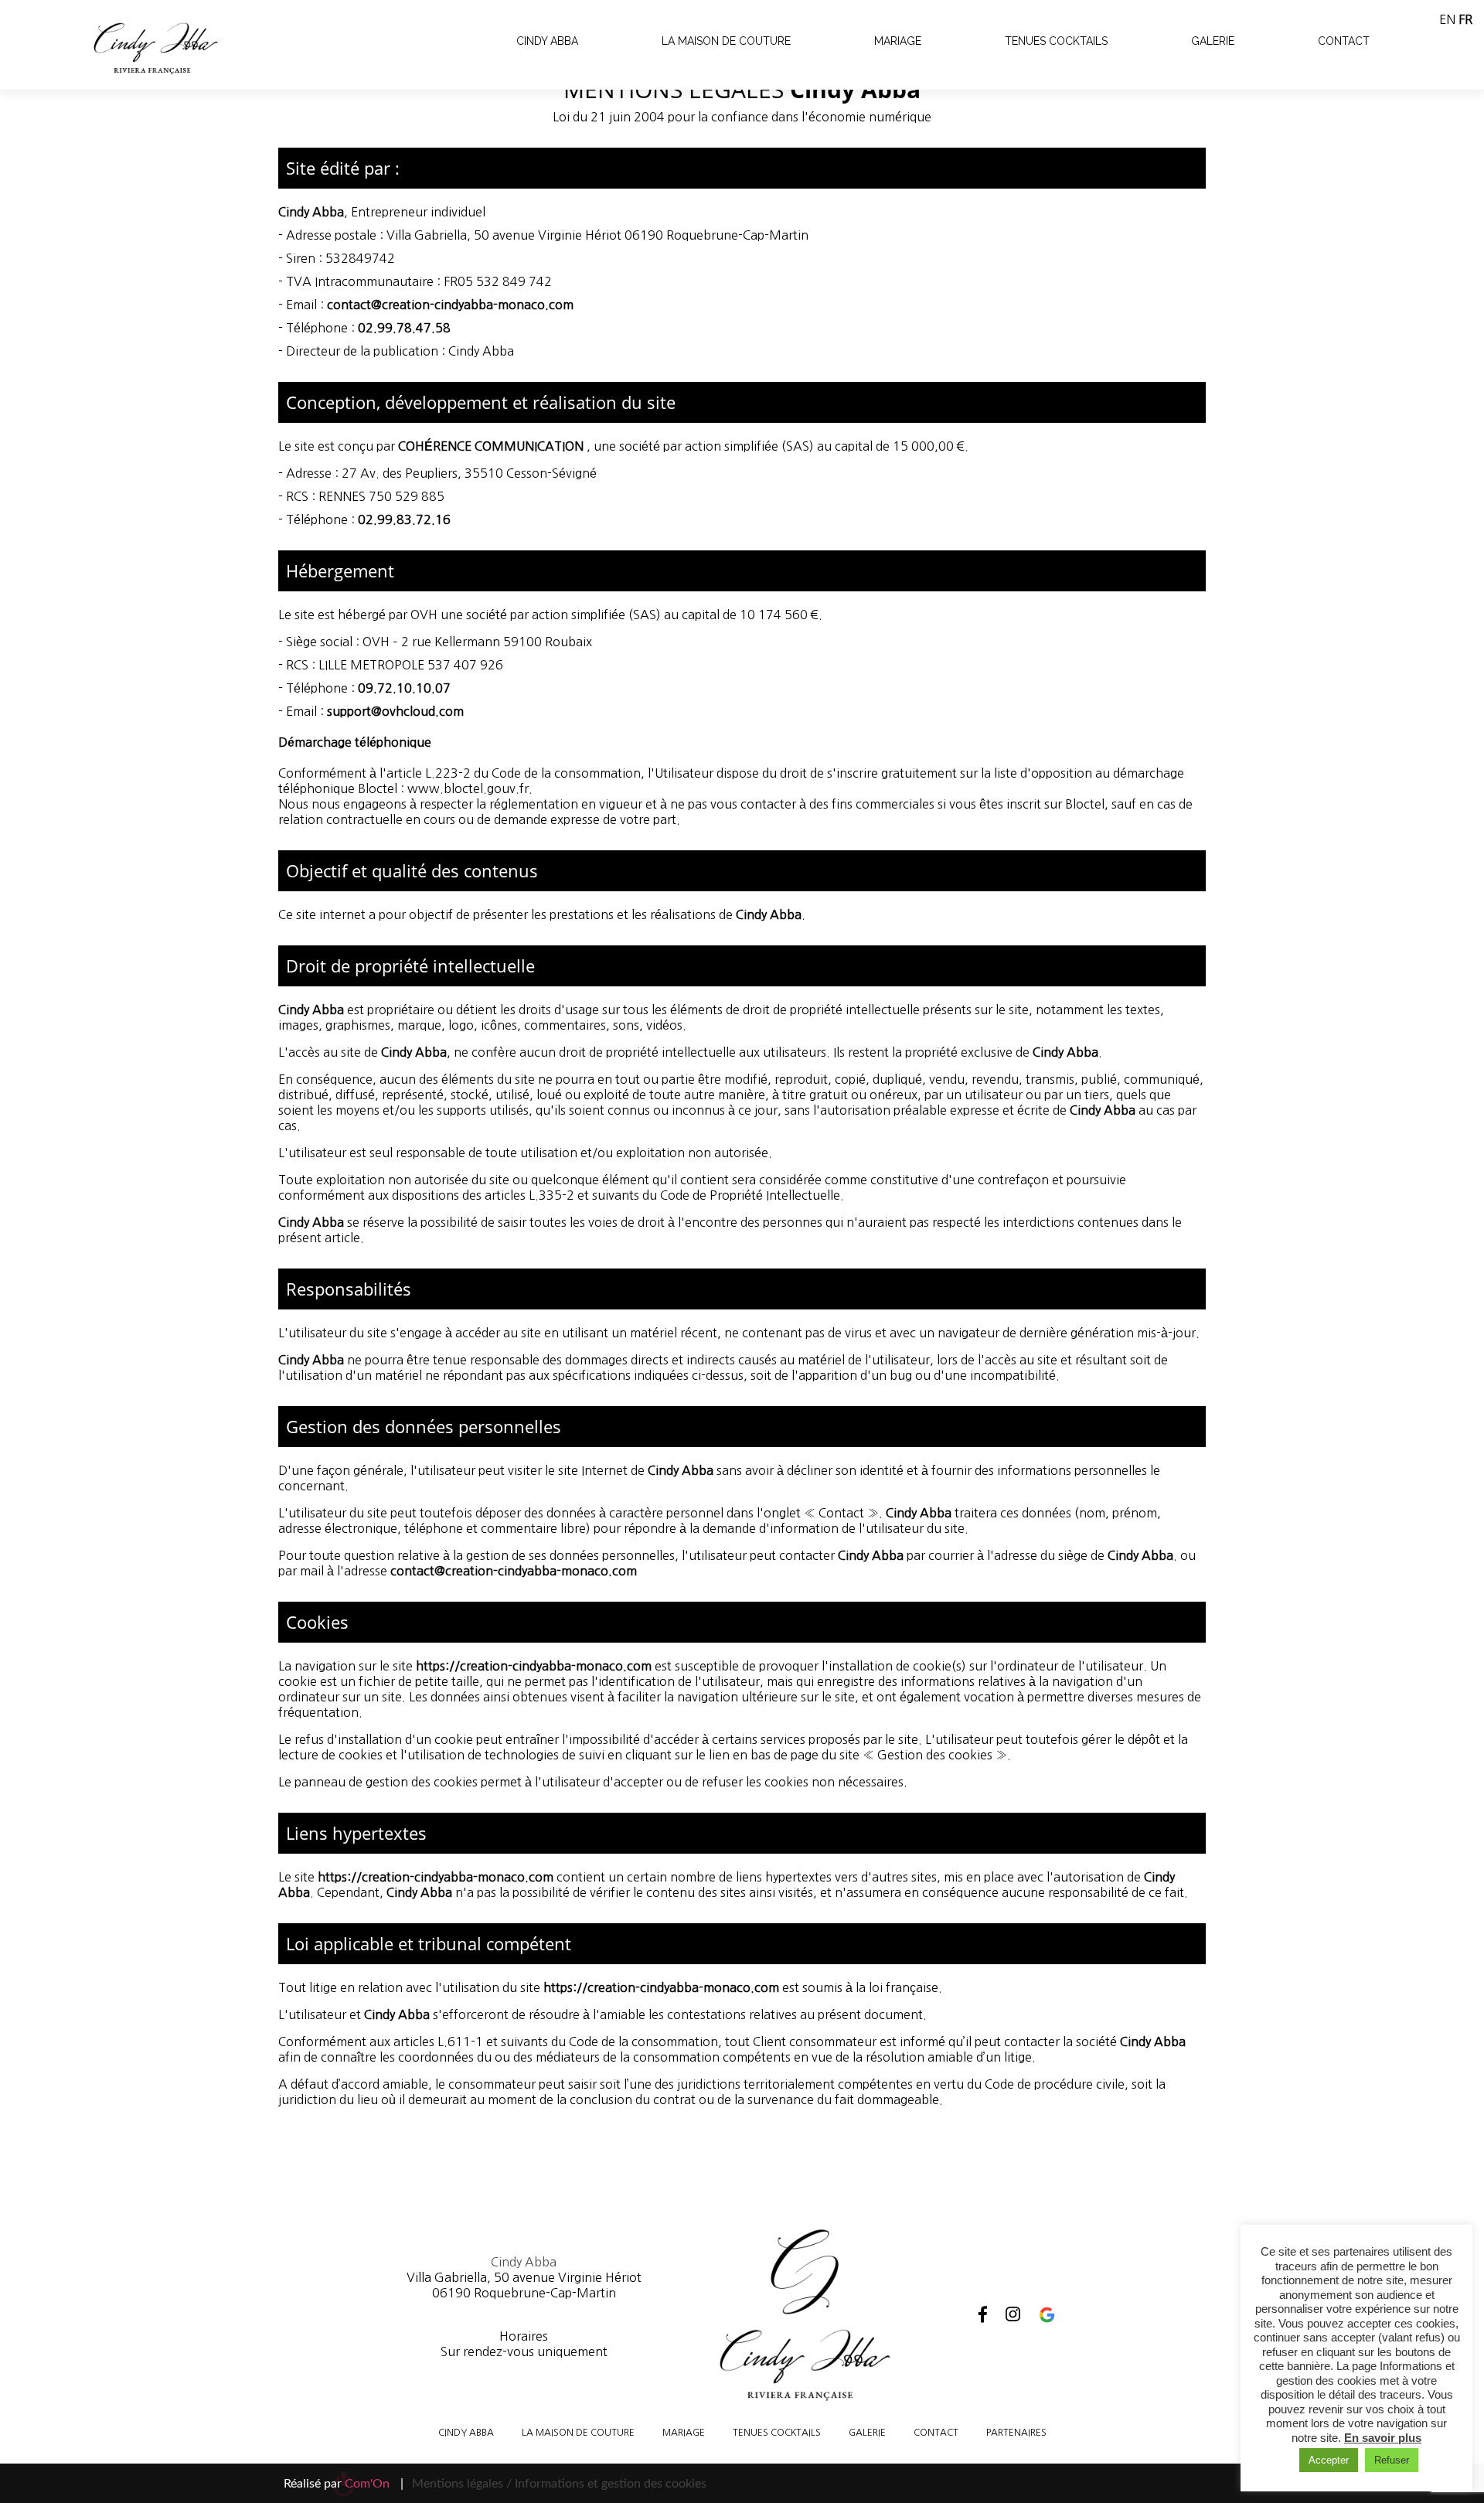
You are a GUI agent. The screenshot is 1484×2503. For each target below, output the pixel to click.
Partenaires (1016, 2433)
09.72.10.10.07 (404, 688)
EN (1447, 19)
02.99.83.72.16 (404, 519)
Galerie (1213, 41)
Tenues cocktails (1056, 41)
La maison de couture (726, 41)
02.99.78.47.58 (404, 328)
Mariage (898, 41)
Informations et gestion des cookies (611, 2484)
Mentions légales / (462, 2484)
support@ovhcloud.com (395, 711)
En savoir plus (1383, 2438)
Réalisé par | (344, 2484)
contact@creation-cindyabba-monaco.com (450, 305)
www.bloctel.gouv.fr (468, 788)
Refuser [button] (1392, 2460)
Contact (1344, 41)
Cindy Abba (547, 41)
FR (1465, 19)
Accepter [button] (1329, 2460)
